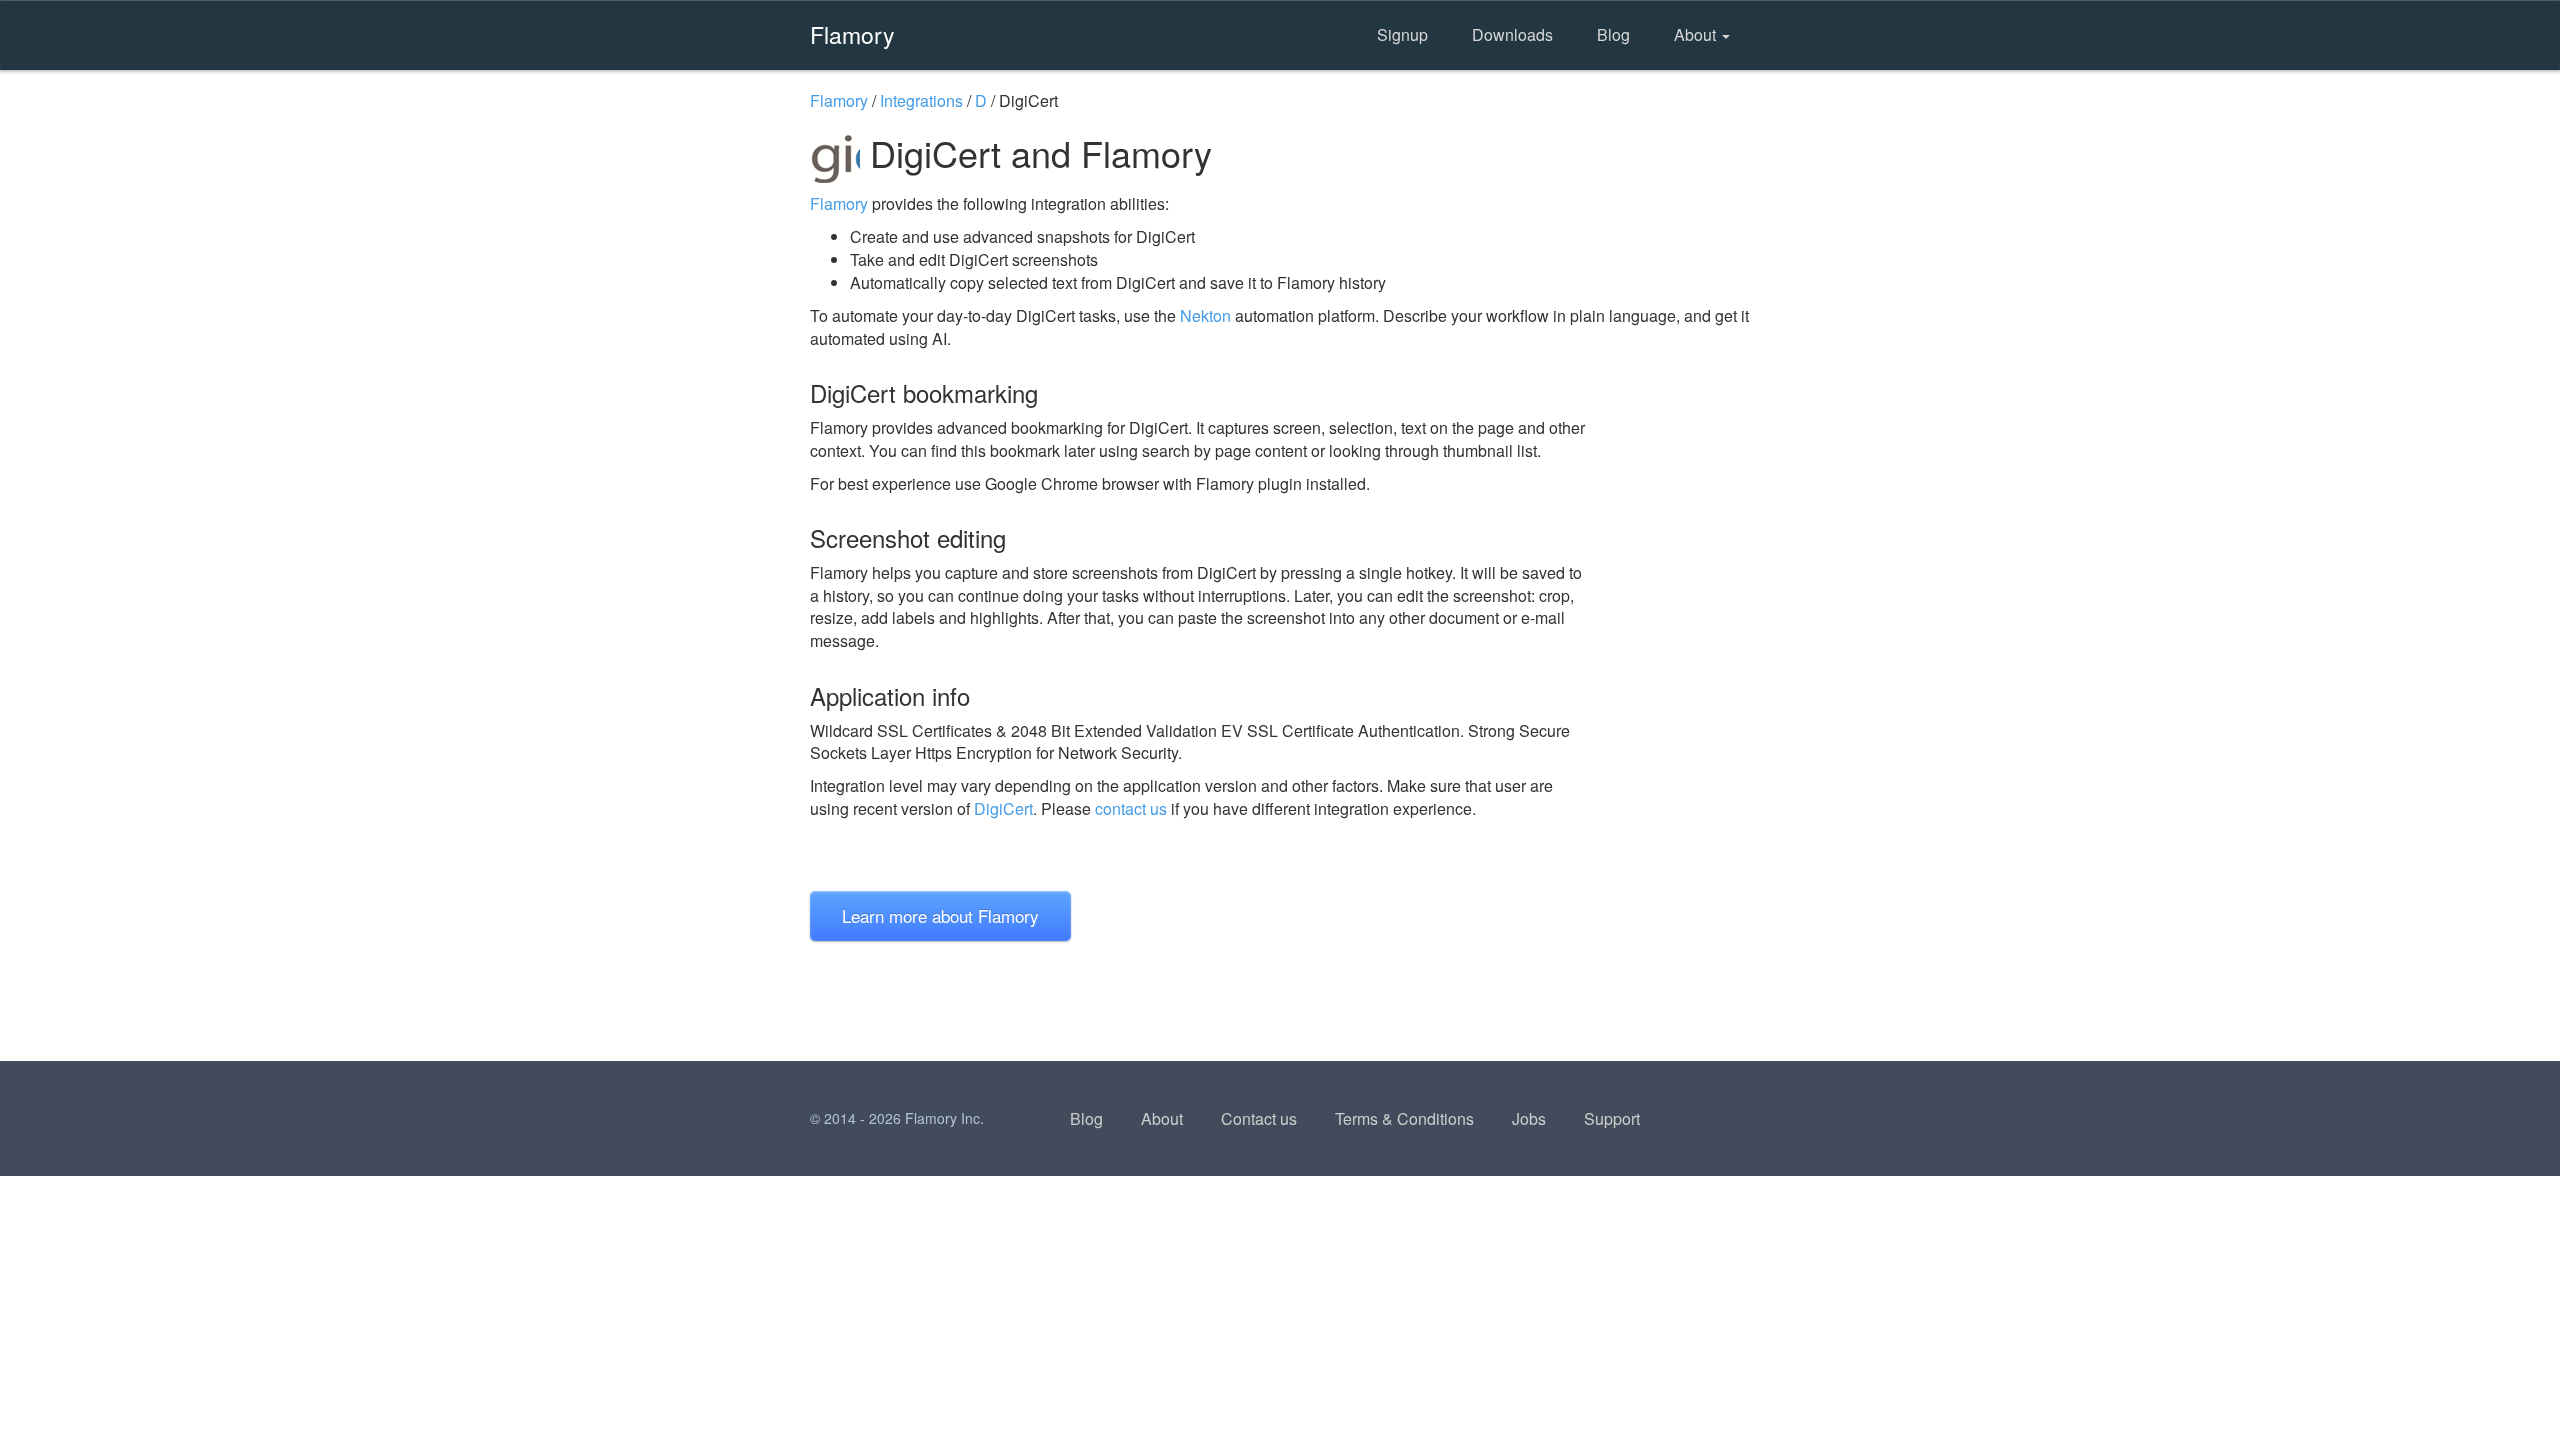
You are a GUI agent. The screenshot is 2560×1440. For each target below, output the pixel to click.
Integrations (921, 100)
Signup (1402, 34)
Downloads (1512, 34)
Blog (1613, 34)
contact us (1131, 808)
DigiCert (1003, 808)
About (1697, 34)
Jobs (1529, 1118)
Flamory (852, 34)
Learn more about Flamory (940, 915)
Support (1612, 1118)
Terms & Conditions (1404, 1118)
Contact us (1259, 1118)
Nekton (1205, 315)
